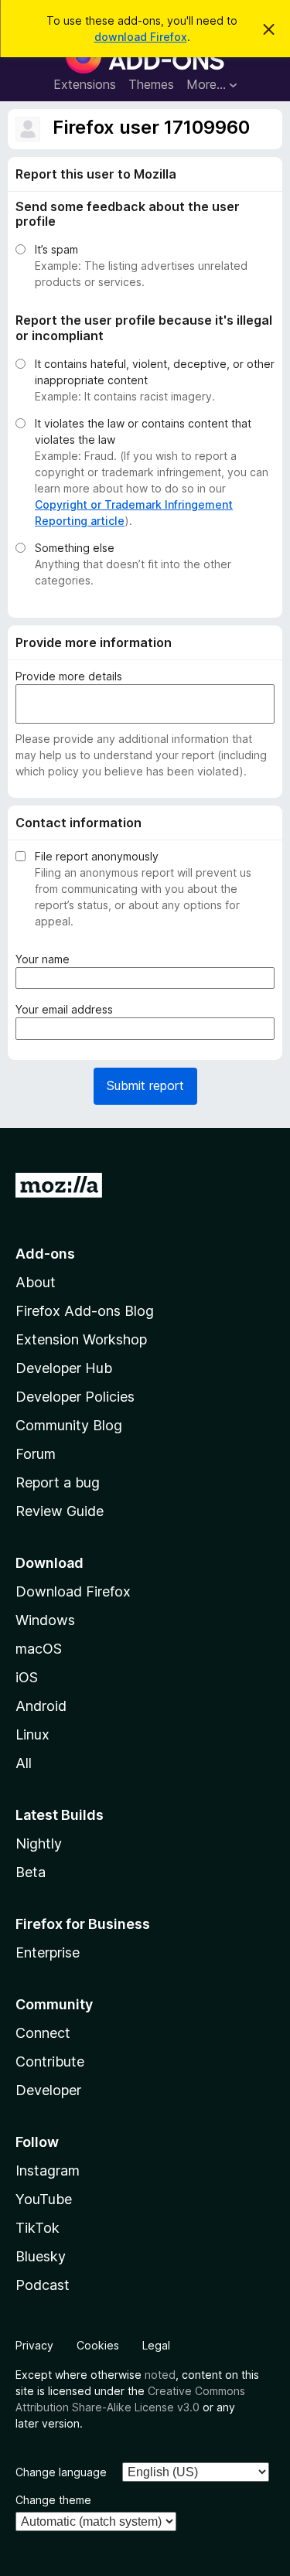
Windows (45, 1620)
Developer (48, 2090)
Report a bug (58, 1482)
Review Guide (60, 1511)
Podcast (43, 2285)
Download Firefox (73, 1591)
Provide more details (69, 676)
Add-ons (45, 1254)
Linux (32, 1734)
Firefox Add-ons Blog (85, 1311)
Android (41, 1706)
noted (160, 2375)
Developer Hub (64, 1368)
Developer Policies (75, 1397)
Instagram (48, 2171)
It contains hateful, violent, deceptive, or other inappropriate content (155, 372)
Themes (151, 84)
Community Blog (69, 1425)
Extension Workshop (81, 1339)
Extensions (85, 84)
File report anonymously (97, 856)
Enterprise (48, 1952)
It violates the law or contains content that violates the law (143, 431)
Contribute (50, 2061)
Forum (36, 1454)
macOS (39, 1649)
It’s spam (56, 249)
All (24, 1763)
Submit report (145, 1085)
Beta (31, 1872)
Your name (46, 959)
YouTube (44, 2199)
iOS (27, 1677)
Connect (43, 2033)
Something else (75, 548)
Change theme (53, 2500)
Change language (61, 2472)
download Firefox (141, 37)
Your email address (67, 1010)
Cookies (98, 2345)
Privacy (34, 2345)
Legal (156, 2345)
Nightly (39, 1843)
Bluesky (41, 2256)
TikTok (38, 2228)
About (36, 1282)
